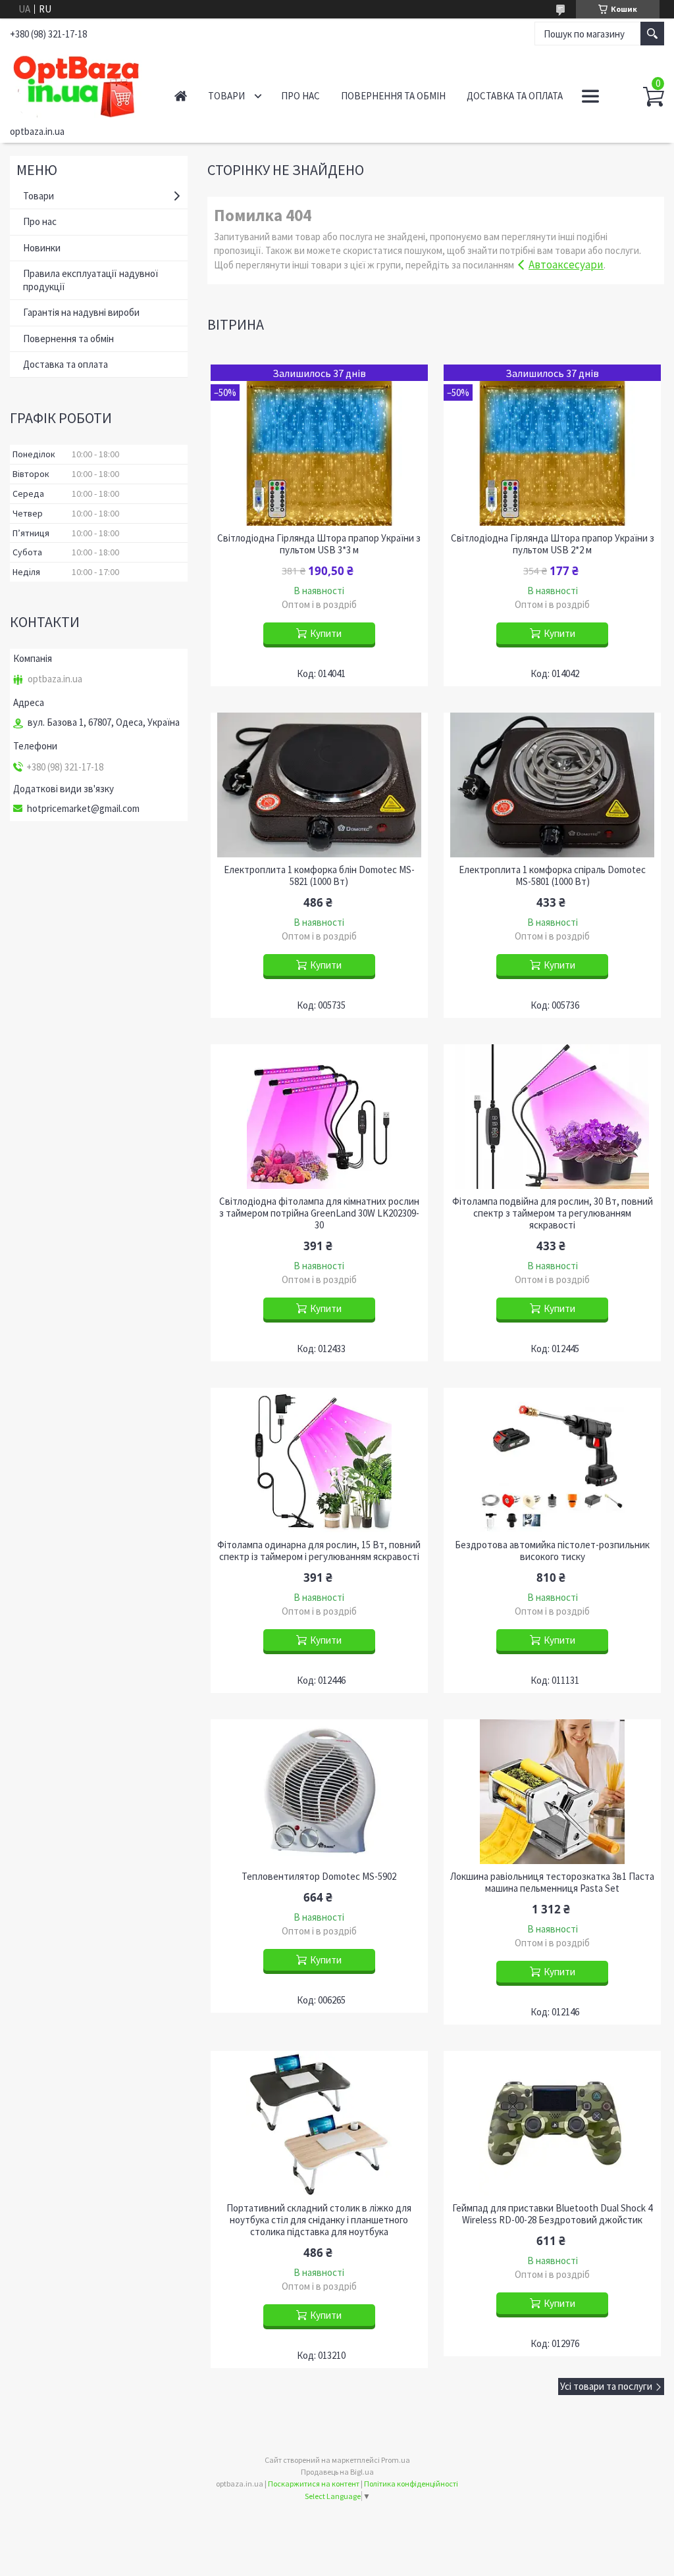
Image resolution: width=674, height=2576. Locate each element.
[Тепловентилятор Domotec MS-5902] (320, 1792)
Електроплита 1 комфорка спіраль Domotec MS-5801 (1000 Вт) (552, 876)
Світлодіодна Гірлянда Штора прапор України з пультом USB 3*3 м (319, 544)
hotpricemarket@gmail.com (83, 809)
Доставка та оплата (515, 96)
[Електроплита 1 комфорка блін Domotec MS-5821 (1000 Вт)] (320, 785)
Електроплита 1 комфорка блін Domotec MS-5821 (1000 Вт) (319, 876)
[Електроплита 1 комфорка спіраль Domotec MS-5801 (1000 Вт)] (553, 785)
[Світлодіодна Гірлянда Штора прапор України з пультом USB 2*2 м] (553, 445)
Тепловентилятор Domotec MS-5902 (319, 1877)
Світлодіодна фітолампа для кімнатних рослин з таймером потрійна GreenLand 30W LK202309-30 (319, 1213)
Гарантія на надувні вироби (81, 312)
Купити (326, 633)
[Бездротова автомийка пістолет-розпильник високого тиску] (553, 1460)
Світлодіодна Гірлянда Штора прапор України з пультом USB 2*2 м (553, 544)
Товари (226, 96)
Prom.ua (396, 2460)
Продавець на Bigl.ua (337, 2472)
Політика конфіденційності (411, 2484)
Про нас (300, 96)
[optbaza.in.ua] (79, 84)
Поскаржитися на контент (314, 2484)
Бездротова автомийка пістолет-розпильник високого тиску (552, 1551)
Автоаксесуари (566, 265)
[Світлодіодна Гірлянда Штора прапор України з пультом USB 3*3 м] (320, 445)
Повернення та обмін (393, 96)
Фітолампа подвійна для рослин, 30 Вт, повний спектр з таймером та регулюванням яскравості (553, 1213)
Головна (181, 96)
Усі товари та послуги (606, 2386)
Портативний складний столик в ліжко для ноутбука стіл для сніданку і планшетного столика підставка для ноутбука (319, 2220)
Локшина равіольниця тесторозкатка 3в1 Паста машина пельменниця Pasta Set (552, 1882)
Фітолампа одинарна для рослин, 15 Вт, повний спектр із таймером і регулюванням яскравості (319, 1551)
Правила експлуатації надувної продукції (91, 280)
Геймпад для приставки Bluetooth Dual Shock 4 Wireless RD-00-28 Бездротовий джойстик (552, 2214)
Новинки (42, 248)
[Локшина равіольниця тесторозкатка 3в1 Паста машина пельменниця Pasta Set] (553, 1792)
